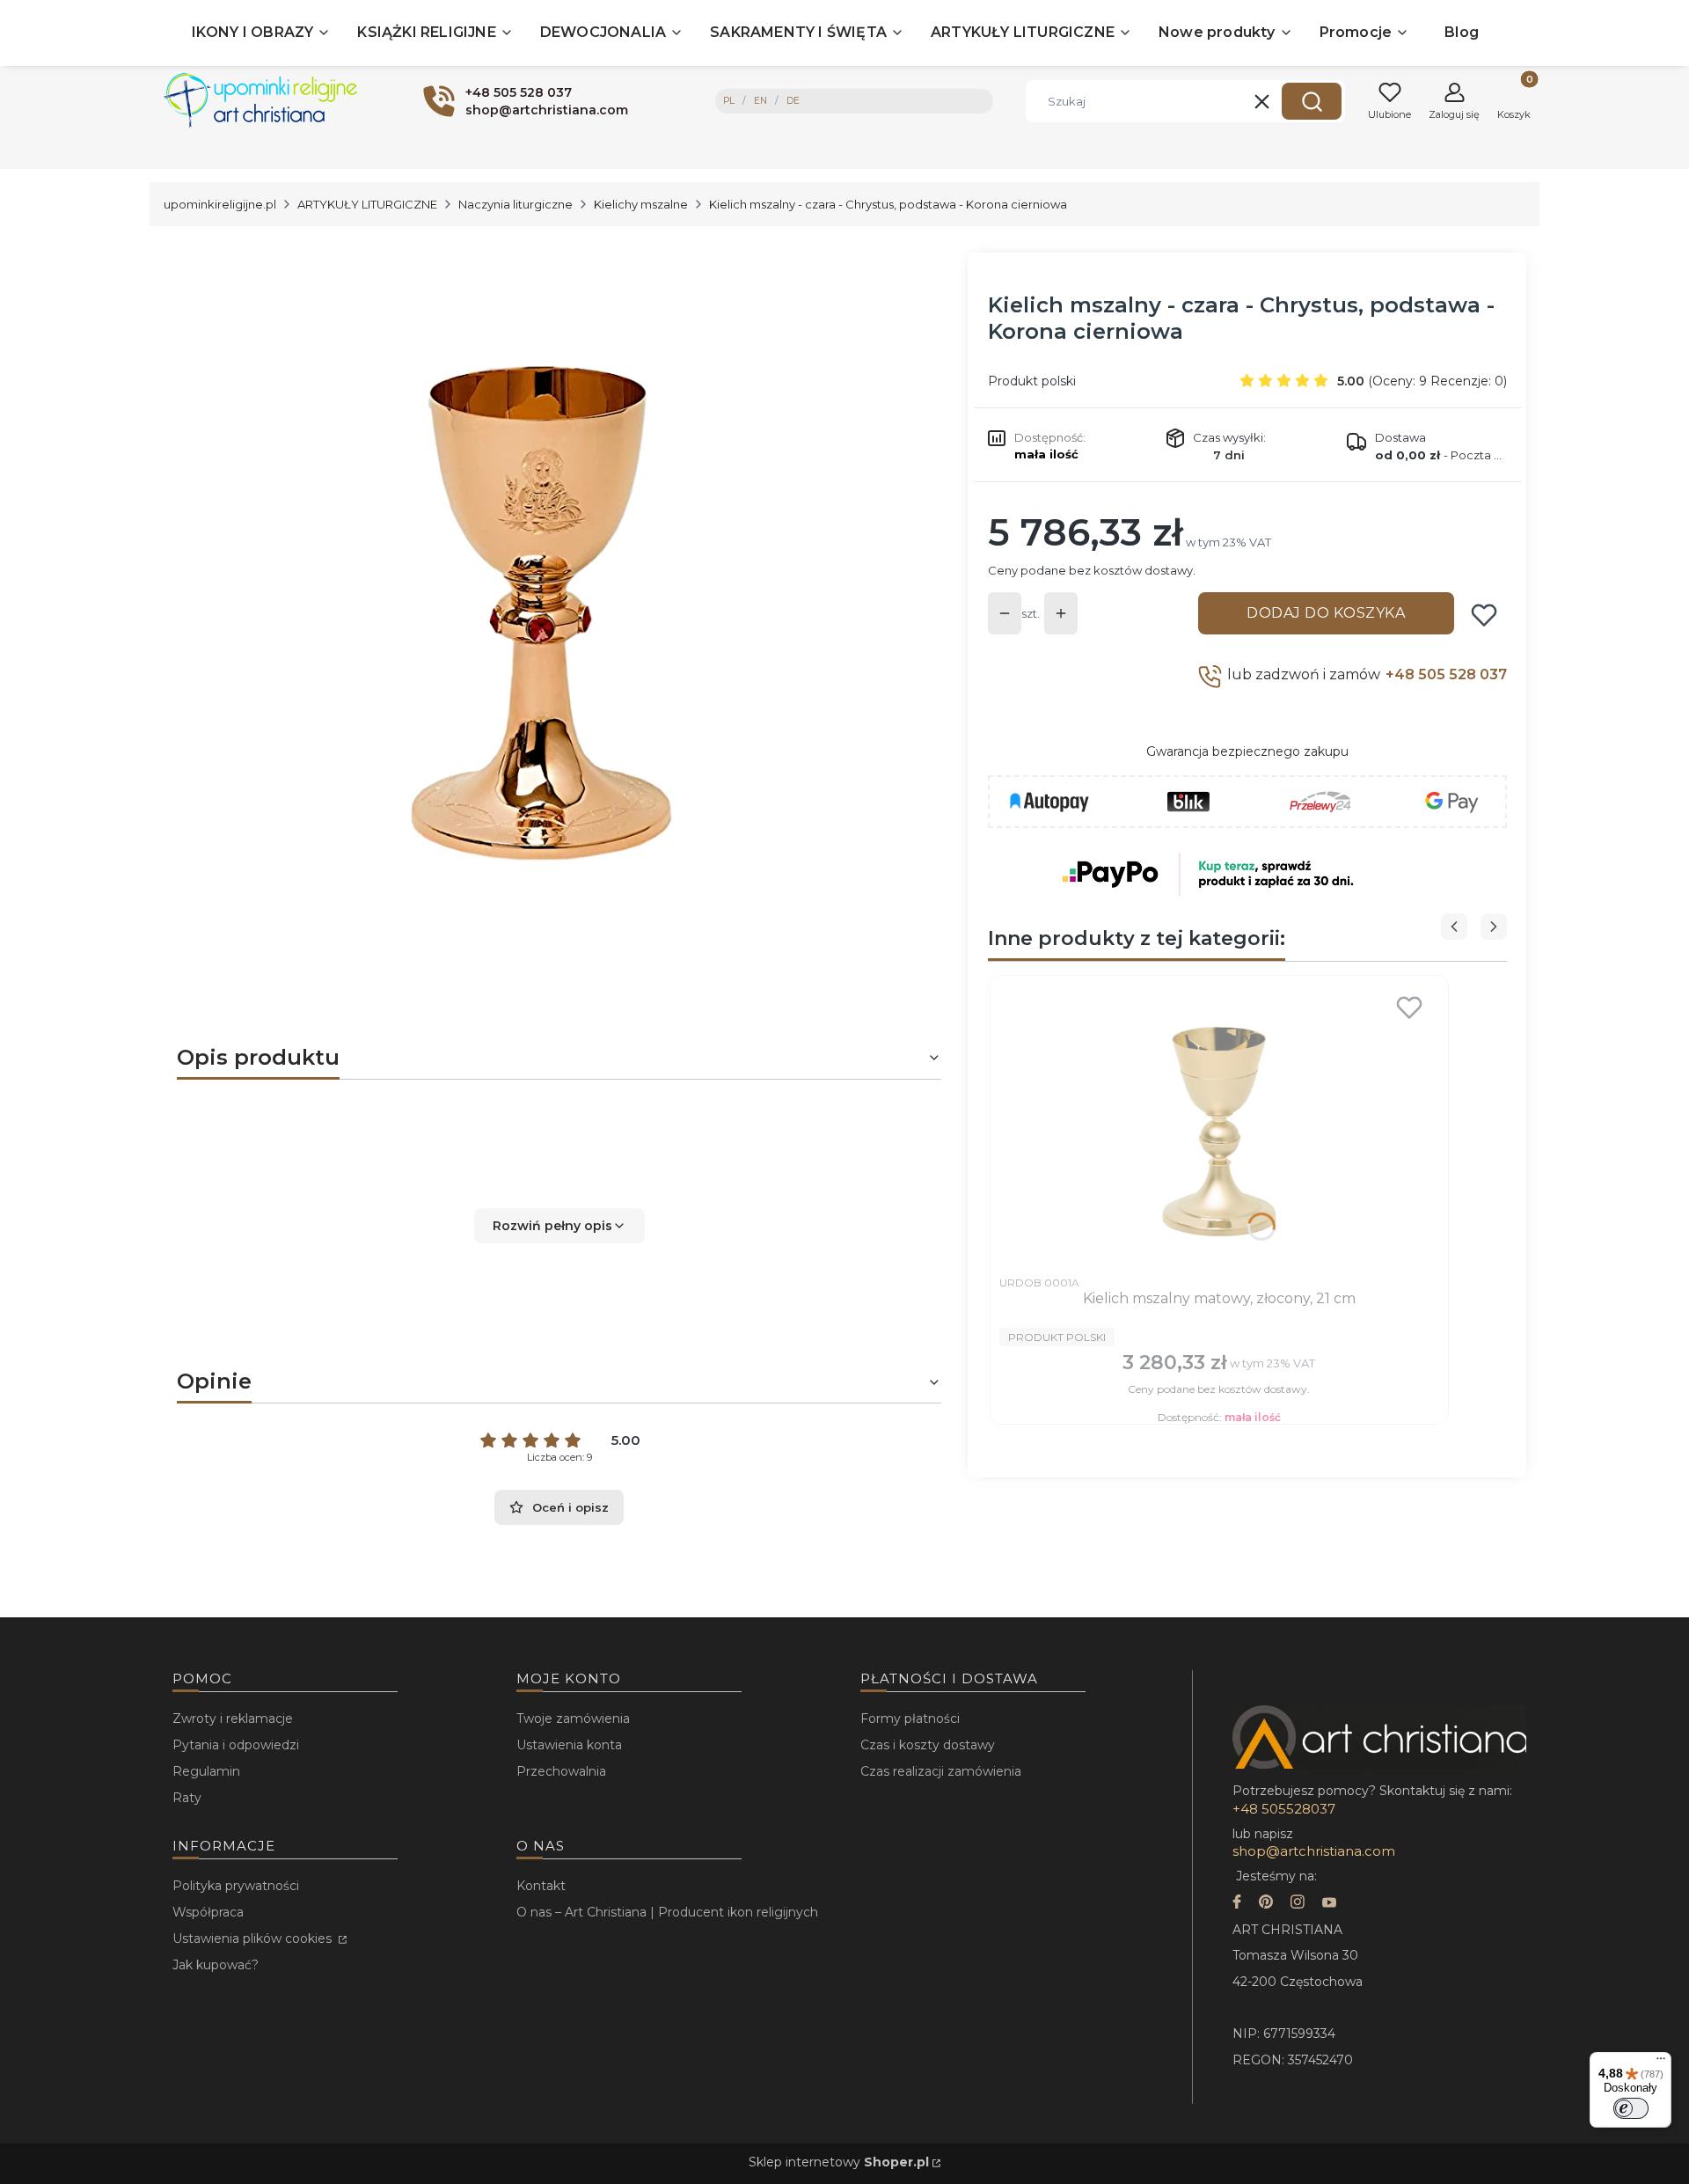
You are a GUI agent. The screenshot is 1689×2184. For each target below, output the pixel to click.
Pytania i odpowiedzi (236, 1745)
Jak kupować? (216, 1965)
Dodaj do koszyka (1326, 613)
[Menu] (1661, 2063)
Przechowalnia (561, 1771)
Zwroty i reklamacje (233, 1719)
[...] (545, 599)
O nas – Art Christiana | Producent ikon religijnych (667, 1912)
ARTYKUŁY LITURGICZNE (367, 204)
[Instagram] (1298, 1904)
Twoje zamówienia (573, 1719)
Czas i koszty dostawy (928, 1745)
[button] (1312, 101)
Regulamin (206, 1771)
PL (729, 101)
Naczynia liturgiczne (515, 204)
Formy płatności (910, 1719)
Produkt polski (1032, 381)
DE (793, 101)
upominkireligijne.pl (220, 204)
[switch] (1631, 2108)
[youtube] (1329, 1904)
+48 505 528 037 (1446, 674)
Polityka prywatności (236, 1886)
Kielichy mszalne (641, 204)
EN (760, 101)
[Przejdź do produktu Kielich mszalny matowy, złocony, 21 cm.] (1219, 1125)
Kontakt (541, 1886)
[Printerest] (1266, 1904)
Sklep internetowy (839, 2162)
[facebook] (1237, 1904)
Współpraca (208, 1912)
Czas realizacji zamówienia (941, 1771)
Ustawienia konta (569, 1745)
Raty (187, 1798)
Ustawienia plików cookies (254, 1938)
